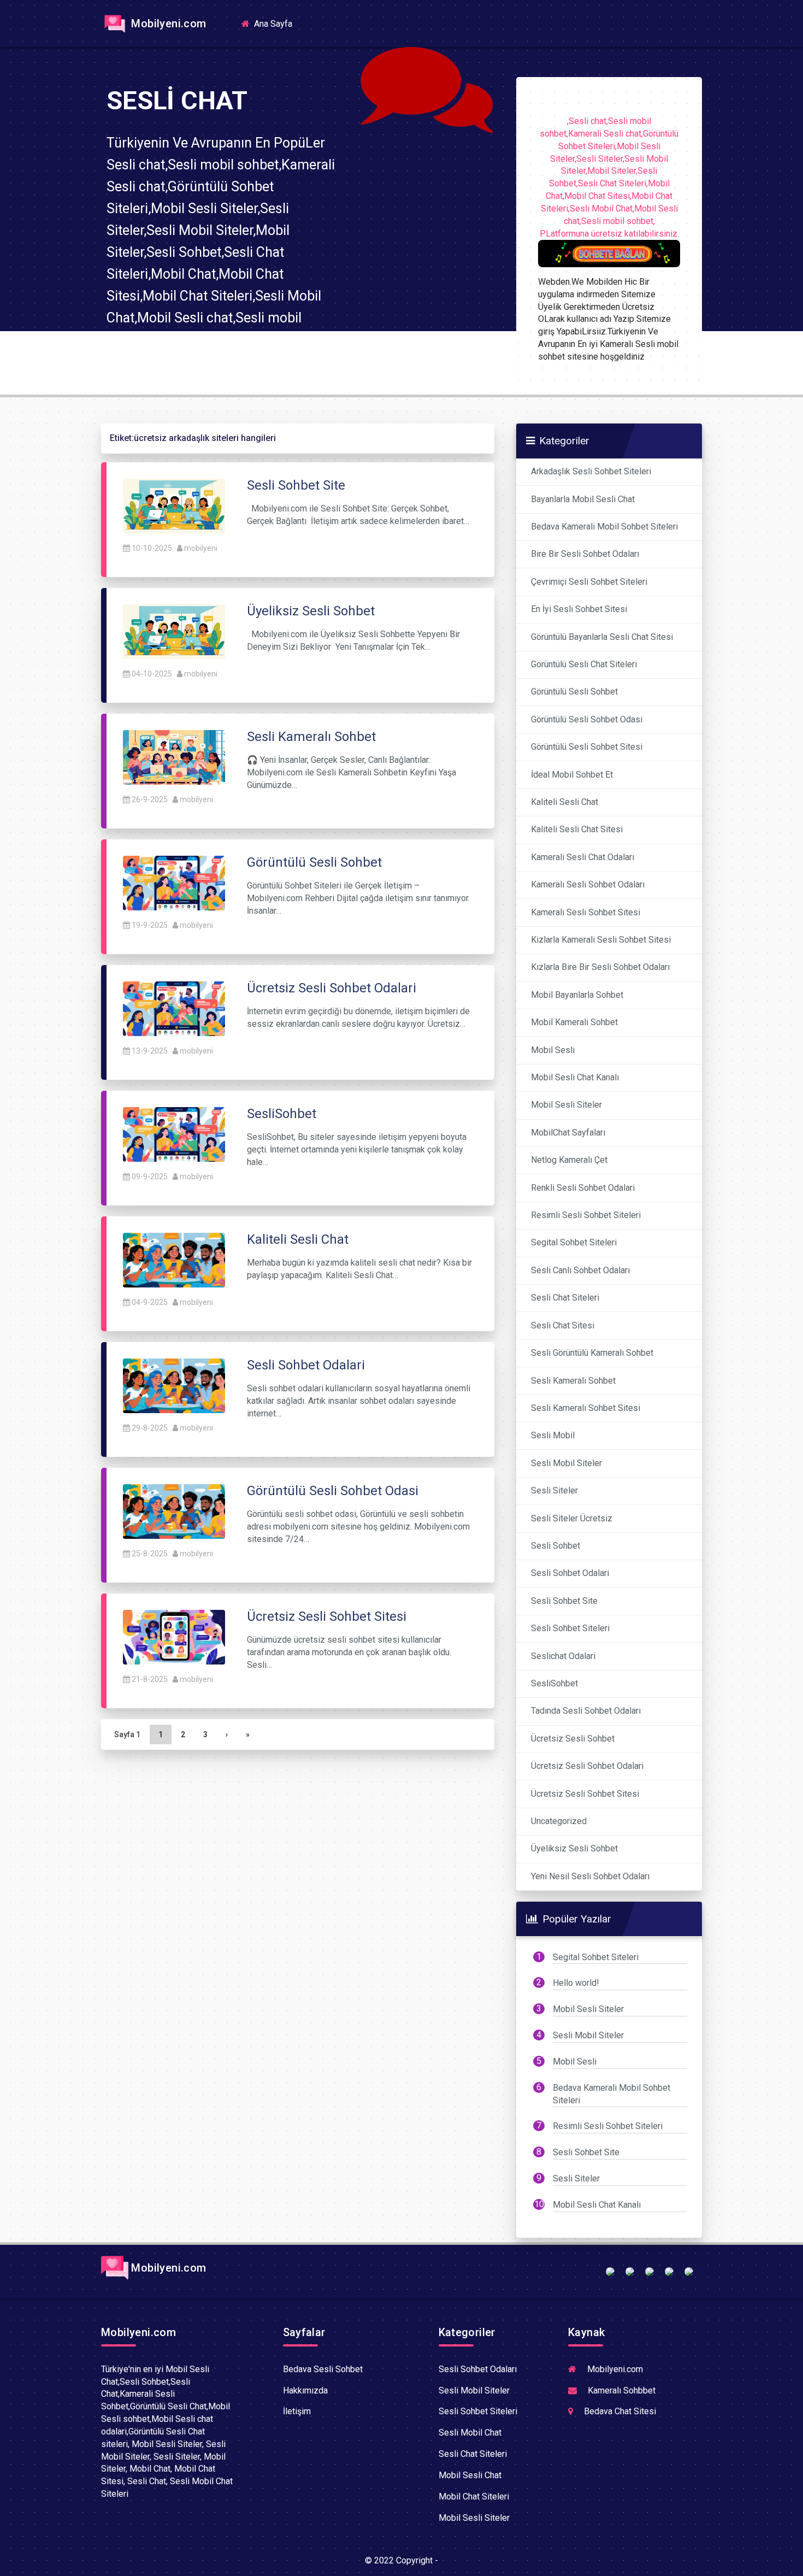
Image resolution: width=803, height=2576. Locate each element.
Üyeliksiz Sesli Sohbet (574, 1848)
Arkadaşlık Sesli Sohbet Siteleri (591, 471)
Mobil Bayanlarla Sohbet (577, 995)
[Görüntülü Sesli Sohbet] (174, 882)
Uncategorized (559, 1821)
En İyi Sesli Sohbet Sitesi (579, 609)
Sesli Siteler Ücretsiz (572, 1518)
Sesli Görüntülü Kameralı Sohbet (592, 1353)
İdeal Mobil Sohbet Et (572, 775)
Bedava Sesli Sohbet (323, 2369)
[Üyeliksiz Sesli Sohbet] (174, 631)
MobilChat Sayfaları (568, 1133)
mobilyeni (201, 548)
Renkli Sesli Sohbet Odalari (583, 1188)
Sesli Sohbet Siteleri (570, 1628)
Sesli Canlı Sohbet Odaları (580, 1270)
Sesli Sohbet (556, 1546)
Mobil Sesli (553, 1050)
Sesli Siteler (554, 1490)
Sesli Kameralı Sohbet (573, 1381)
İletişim (297, 2411)
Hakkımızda (305, 2390)
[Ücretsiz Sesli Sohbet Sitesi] (174, 1636)
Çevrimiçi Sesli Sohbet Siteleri (589, 582)
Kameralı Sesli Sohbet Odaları (588, 884)
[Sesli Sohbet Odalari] (174, 1385)
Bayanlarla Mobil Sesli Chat (583, 499)
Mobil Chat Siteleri (474, 2496)
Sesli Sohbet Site (564, 1601)
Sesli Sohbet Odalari (570, 1573)
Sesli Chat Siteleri (565, 1298)
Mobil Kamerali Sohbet (574, 1022)
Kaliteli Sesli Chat (565, 802)
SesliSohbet (554, 1683)
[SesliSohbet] (174, 1134)
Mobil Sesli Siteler (566, 1105)
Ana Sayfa (276, 23)
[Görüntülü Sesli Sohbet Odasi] (174, 1511)
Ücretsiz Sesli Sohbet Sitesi (585, 1794)
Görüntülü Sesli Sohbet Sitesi (587, 747)
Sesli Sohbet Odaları (478, 2369)
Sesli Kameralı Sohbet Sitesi (586, 1408)
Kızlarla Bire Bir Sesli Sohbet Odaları (600, 967)
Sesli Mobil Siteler (566, 1463)
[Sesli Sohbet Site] (174, 505)
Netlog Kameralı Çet (569, 1160)
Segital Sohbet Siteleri (574, 1242)
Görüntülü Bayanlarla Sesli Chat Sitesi (602, 637)
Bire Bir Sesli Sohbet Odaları (585, 554)
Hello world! (576, 1983)
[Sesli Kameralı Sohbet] (174, 757)
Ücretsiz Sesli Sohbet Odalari (587, 1766)
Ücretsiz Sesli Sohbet (573, 1739)
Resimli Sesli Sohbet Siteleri (586, 1215)
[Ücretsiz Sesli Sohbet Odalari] (174, 1008)
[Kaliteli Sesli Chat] (174, 1259)
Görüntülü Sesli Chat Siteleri (584, 664)
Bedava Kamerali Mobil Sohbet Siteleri (604, 527)
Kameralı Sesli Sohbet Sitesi (586, 912)
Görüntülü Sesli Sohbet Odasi (587, 719)
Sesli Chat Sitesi (563, 1325)
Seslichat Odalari (563, 1656)
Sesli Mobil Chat (470, 2433)
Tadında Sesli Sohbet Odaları (586, 1711)
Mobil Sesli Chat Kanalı (575, 1077)
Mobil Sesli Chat (470, 2475)
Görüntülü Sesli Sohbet (574, 692)
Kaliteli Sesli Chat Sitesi (577, 829)
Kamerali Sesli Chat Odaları (583, 857)
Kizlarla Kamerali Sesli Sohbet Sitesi (601, 940)
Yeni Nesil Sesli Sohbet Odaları (590, 1876)
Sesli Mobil (553, 1435)
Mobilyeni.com (167, 23)
